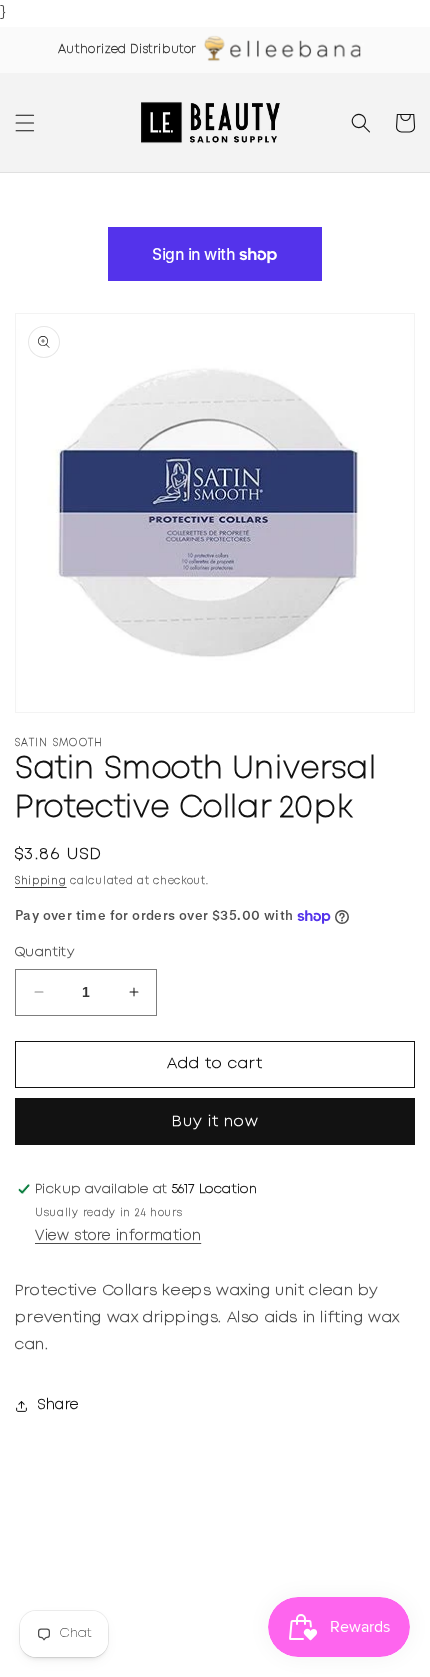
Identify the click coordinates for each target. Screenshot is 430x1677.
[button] (25, 123)
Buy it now (215, 1122)
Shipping (41, 881)
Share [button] (58, 1405)
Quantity (44, 952)
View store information (118, 1236)
